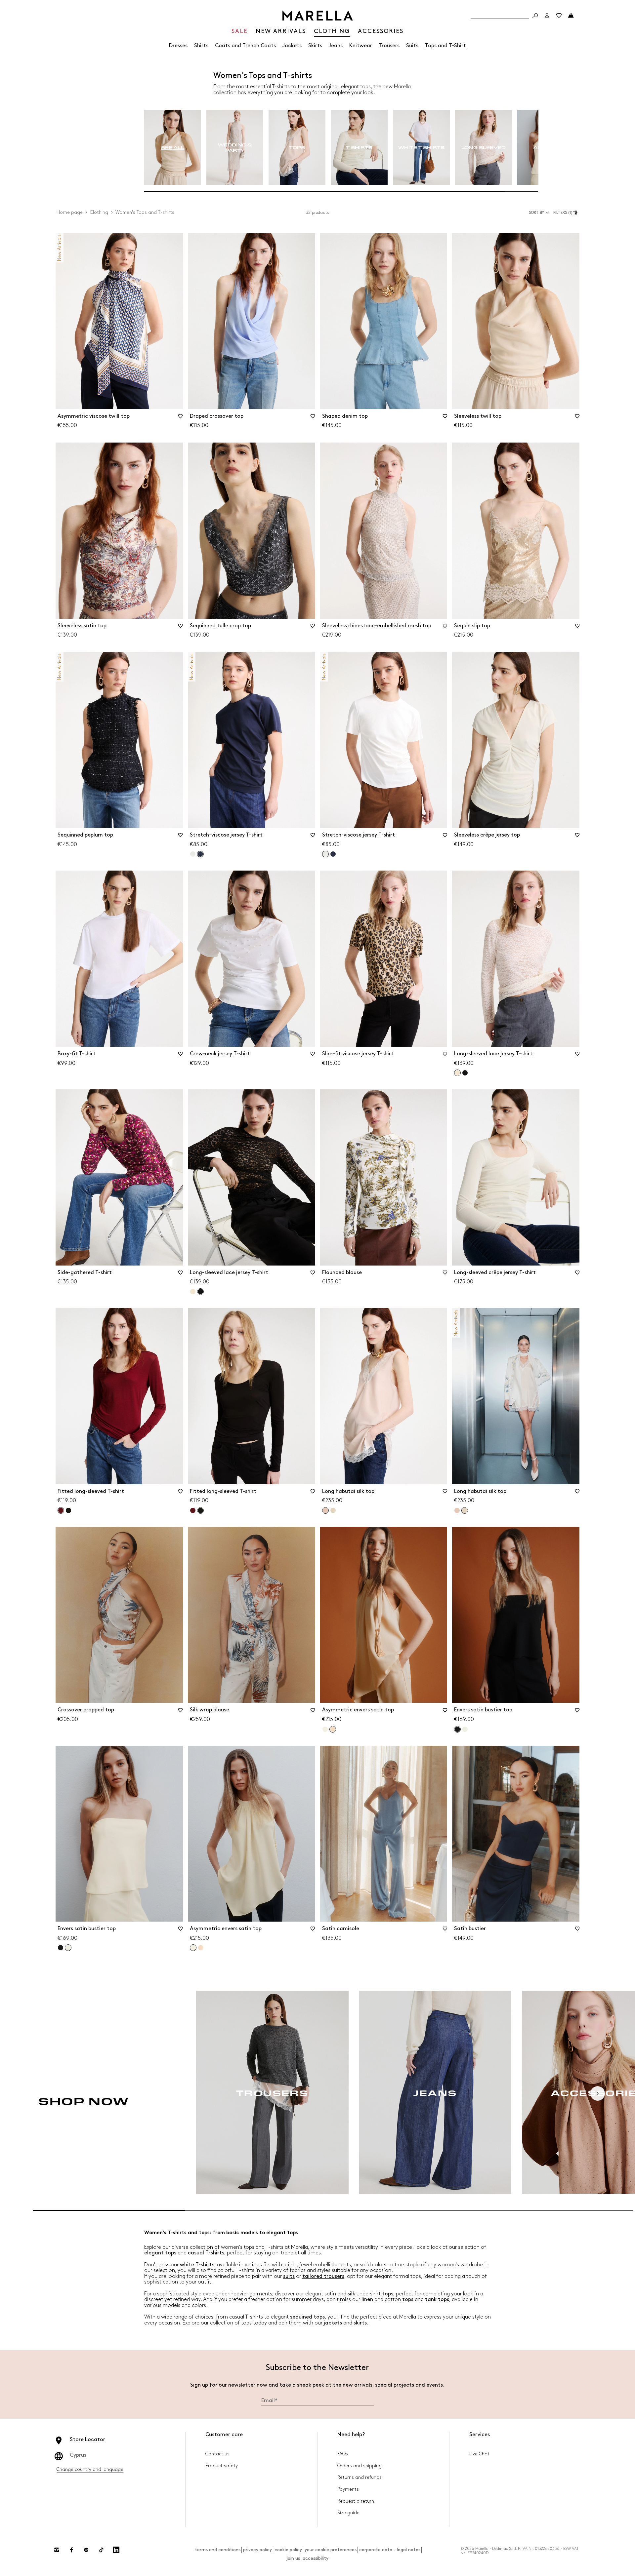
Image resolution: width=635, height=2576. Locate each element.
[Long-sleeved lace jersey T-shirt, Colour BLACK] (465, 1073)
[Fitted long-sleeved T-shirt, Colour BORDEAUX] (193, 1510)
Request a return (356, 2501)
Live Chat (479, 2454)
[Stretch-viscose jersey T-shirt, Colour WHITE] (193, 854)
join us (293, 2558)
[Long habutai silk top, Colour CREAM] (333, 1510)
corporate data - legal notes (390, 2550)
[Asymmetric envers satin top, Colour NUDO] (201, 1948)
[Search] (535, 16)
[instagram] (57, 2550)
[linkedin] (116, 2550)
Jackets (292, 46)
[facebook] (71, 2550)
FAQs (343, 2454)
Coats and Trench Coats (245, 46)
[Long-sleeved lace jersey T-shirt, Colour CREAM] (193, 1292)
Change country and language (90, 2469)
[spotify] (86, 2550)
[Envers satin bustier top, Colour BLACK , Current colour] (457, 1729)
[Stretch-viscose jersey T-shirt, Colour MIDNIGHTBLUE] (333, 854)
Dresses (178, 46)
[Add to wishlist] (181, 418)
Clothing (99, 212)
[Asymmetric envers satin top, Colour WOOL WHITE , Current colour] (193, 1948)
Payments (348, 2489)
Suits (412, 46)
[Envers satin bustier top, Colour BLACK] (61, 1948)
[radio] (173, 148)
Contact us (217, 2454)
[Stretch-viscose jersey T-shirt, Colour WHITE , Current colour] (325, 854)
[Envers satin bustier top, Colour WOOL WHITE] (465, 1729)
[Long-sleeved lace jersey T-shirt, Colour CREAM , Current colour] (457, 1073)
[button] (566, 213)
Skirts (315, 46)
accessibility (316, 2558)
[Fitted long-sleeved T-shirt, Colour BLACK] (68, 1510)
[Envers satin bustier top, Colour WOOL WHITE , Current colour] (68, 1948)
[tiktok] (101, 2550)
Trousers (389, 46)
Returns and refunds (360, 2477)
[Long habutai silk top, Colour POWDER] (457, 1510)
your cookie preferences (331, 2550)
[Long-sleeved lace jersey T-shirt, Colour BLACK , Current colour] (200, 1292)
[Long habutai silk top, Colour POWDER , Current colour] (325, 1510)
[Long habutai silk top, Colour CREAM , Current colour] (465, 1510)
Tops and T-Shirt (445, 46)
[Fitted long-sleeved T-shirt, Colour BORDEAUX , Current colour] (61, 1510)
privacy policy (257, 2550)
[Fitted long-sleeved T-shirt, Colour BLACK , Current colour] (200, 1510)
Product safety (222, 2466)
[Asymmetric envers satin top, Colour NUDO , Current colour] (333, 1729)
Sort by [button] (536, 213)
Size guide (348, 2513)
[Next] (598, 2093)
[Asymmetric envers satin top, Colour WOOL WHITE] (325, 1729)
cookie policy (288, 2550)
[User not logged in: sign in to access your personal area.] (547, 16)
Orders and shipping (360, 2466)
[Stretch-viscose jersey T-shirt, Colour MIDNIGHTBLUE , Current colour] (200, 854)
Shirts (201, 46)
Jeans (336, 46)
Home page (70, 212)
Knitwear (361, 46)
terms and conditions (218, 2550)
